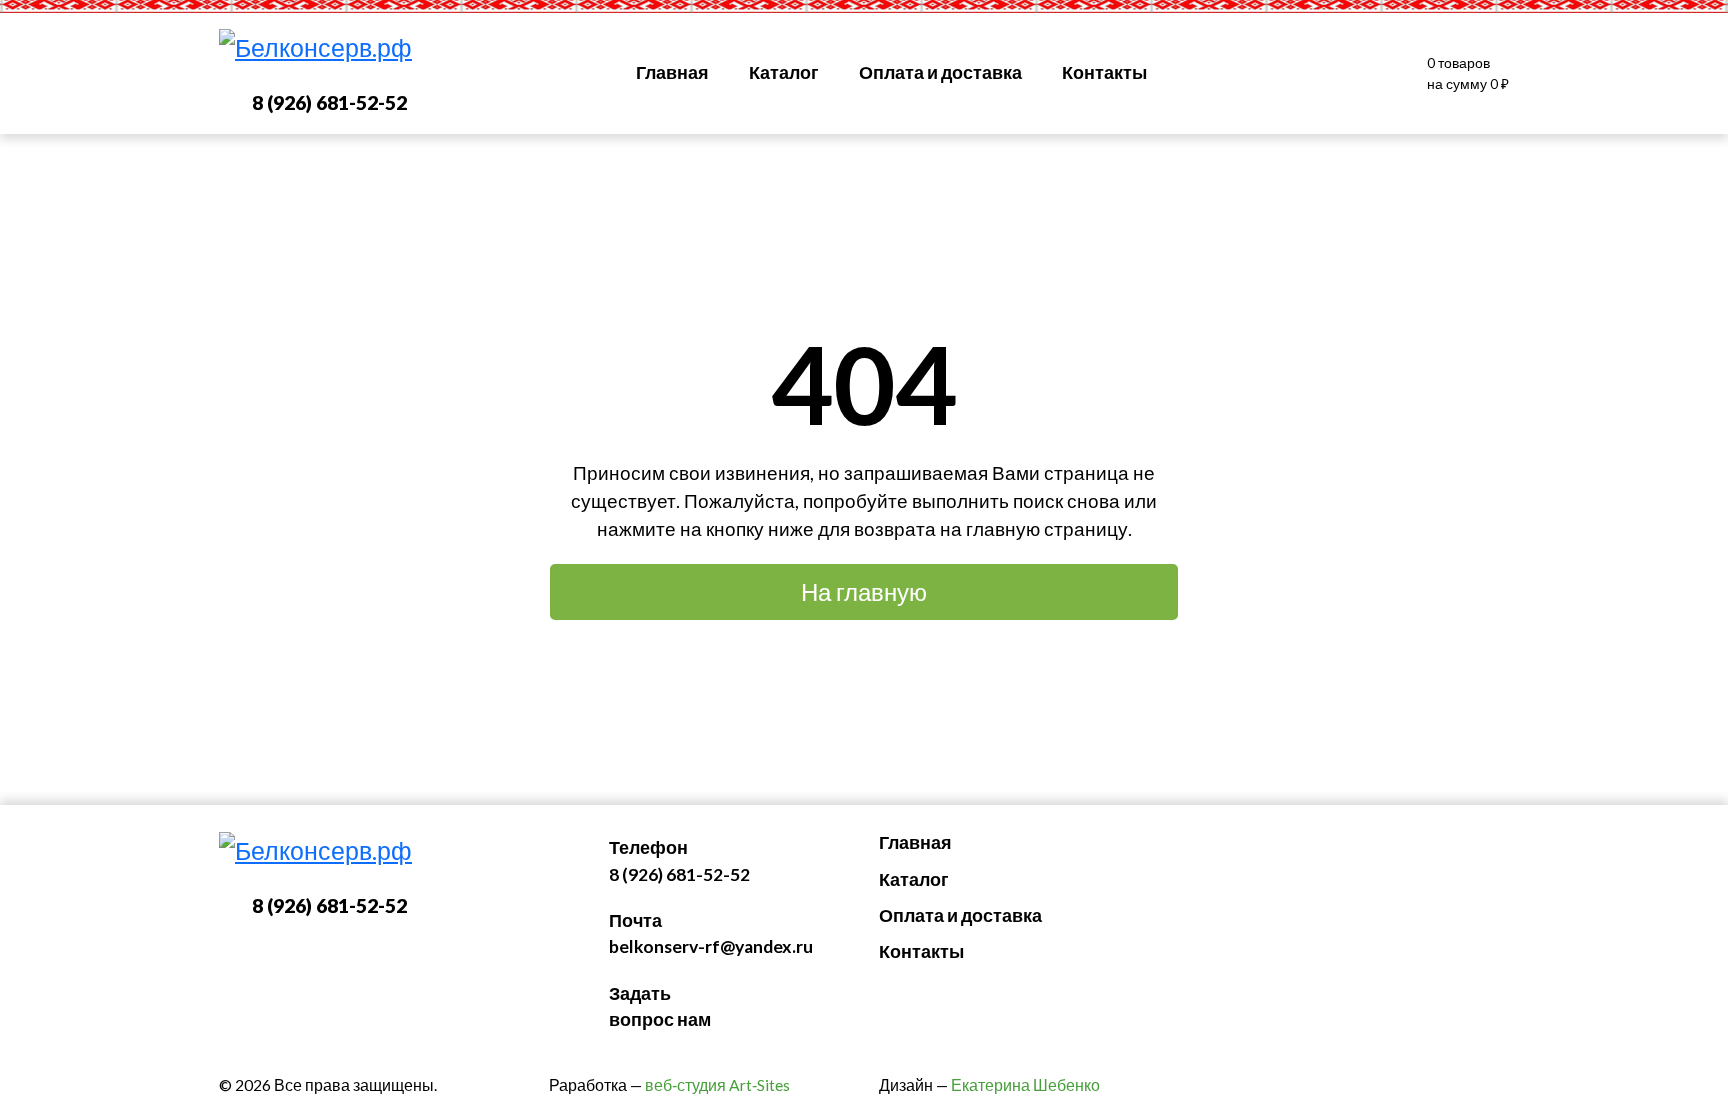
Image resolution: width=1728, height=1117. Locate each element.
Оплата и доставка (940, 72)
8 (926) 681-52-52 (329, 102)
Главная (672, 72)
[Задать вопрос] (1217, 74)
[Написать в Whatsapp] (1337, 74)
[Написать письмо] (1257, 74)
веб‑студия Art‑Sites (717, 1085)
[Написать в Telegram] (1297, 74)
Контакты (1104, 72)
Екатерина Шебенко (1025, 1085)
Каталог (784, 72)
